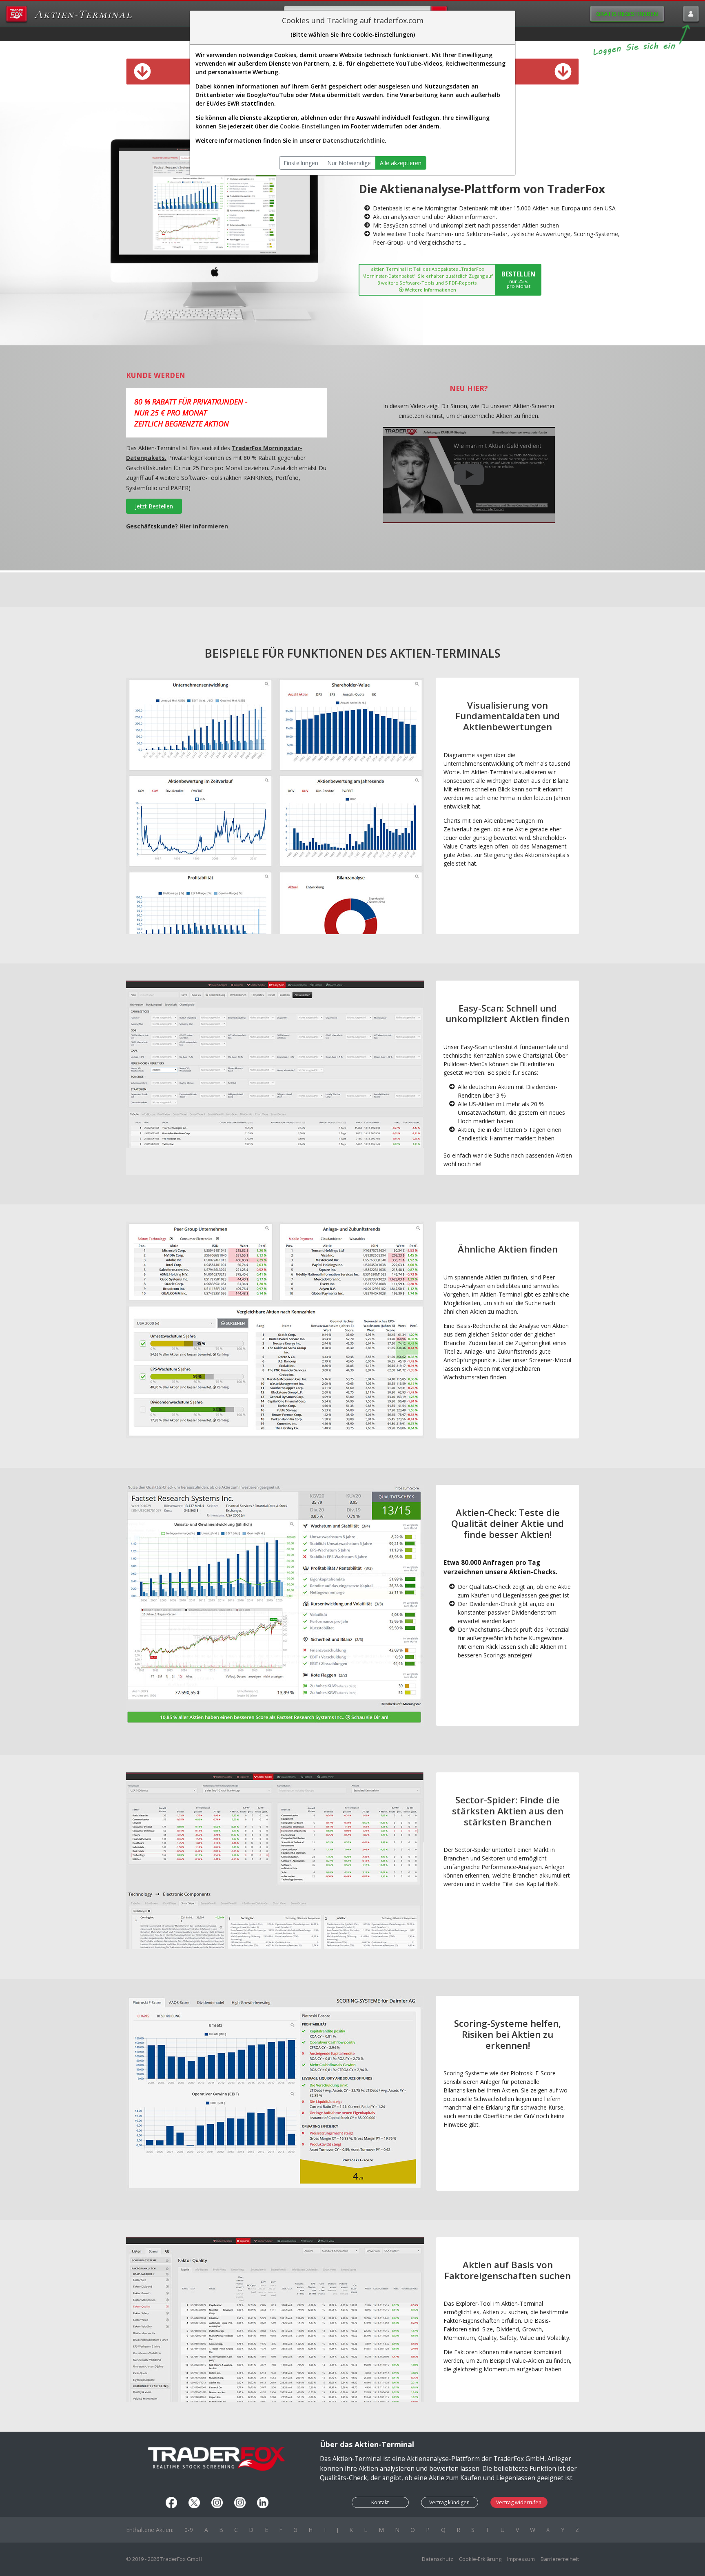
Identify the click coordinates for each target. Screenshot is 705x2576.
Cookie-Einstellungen (310, 126)
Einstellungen (301, 163)
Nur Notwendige (349, 163)
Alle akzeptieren (401, 163)
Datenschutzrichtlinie (354, 140)
